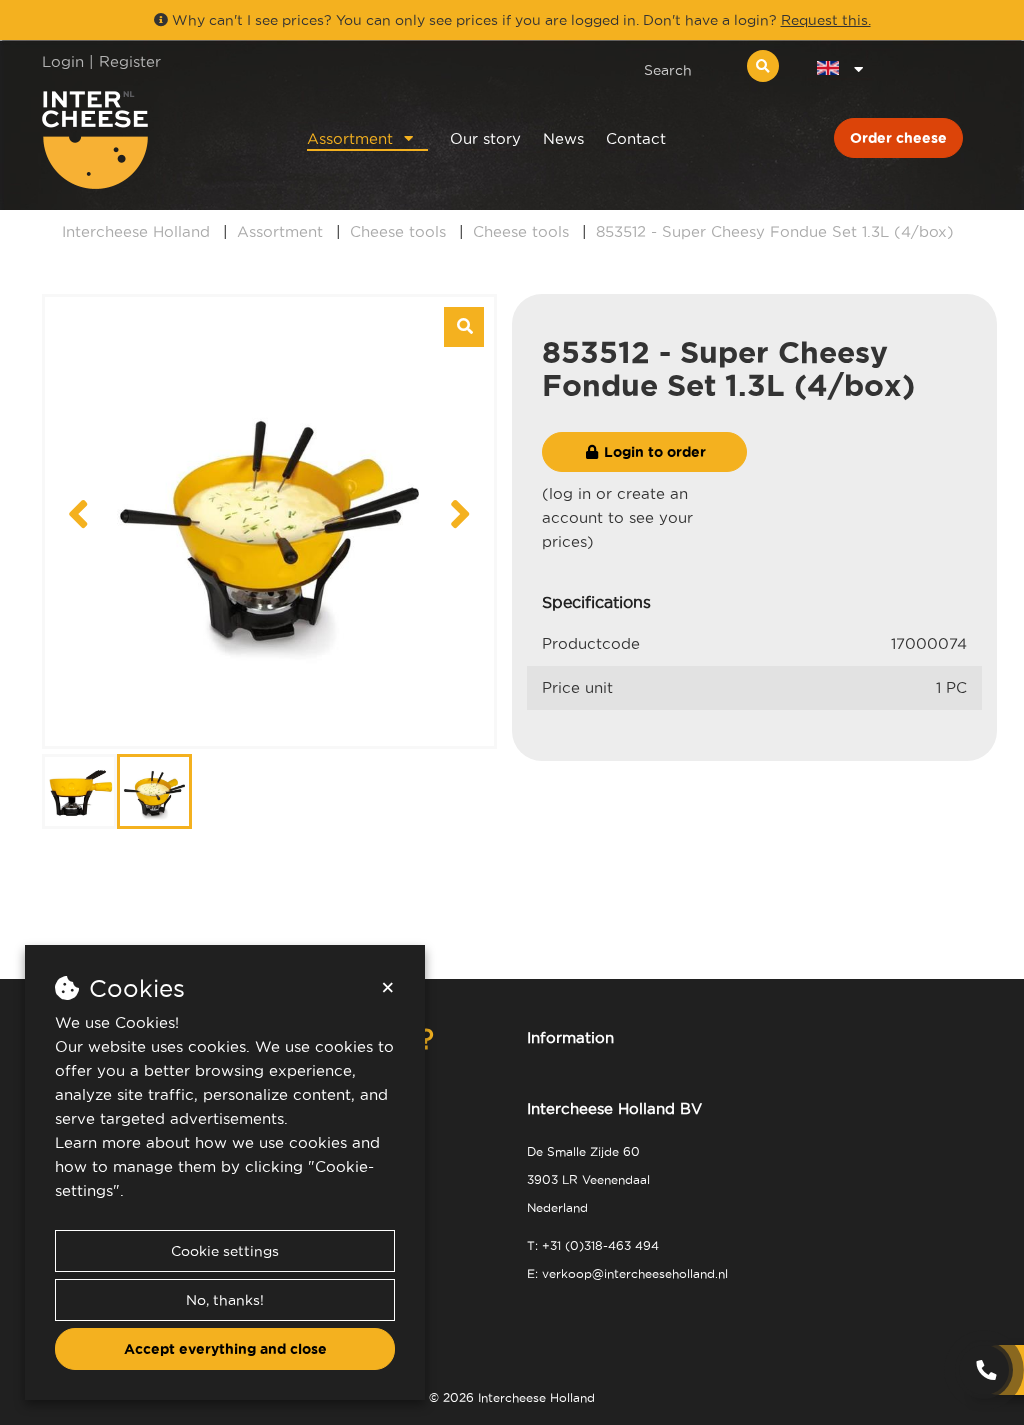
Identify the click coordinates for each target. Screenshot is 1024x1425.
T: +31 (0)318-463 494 (593, 1245)
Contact (636, 138)
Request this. (826, 20)
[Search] (763, 66)
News (563, 138)
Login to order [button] (653, 452)
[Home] (148, 140)
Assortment (350, 138)
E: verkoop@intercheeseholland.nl (627, 1273)
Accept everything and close (225, 1349)
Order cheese (898, 138)
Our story (485, 138)
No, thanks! (225, 1300)
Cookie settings (225, 1251)
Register (130, 61)
